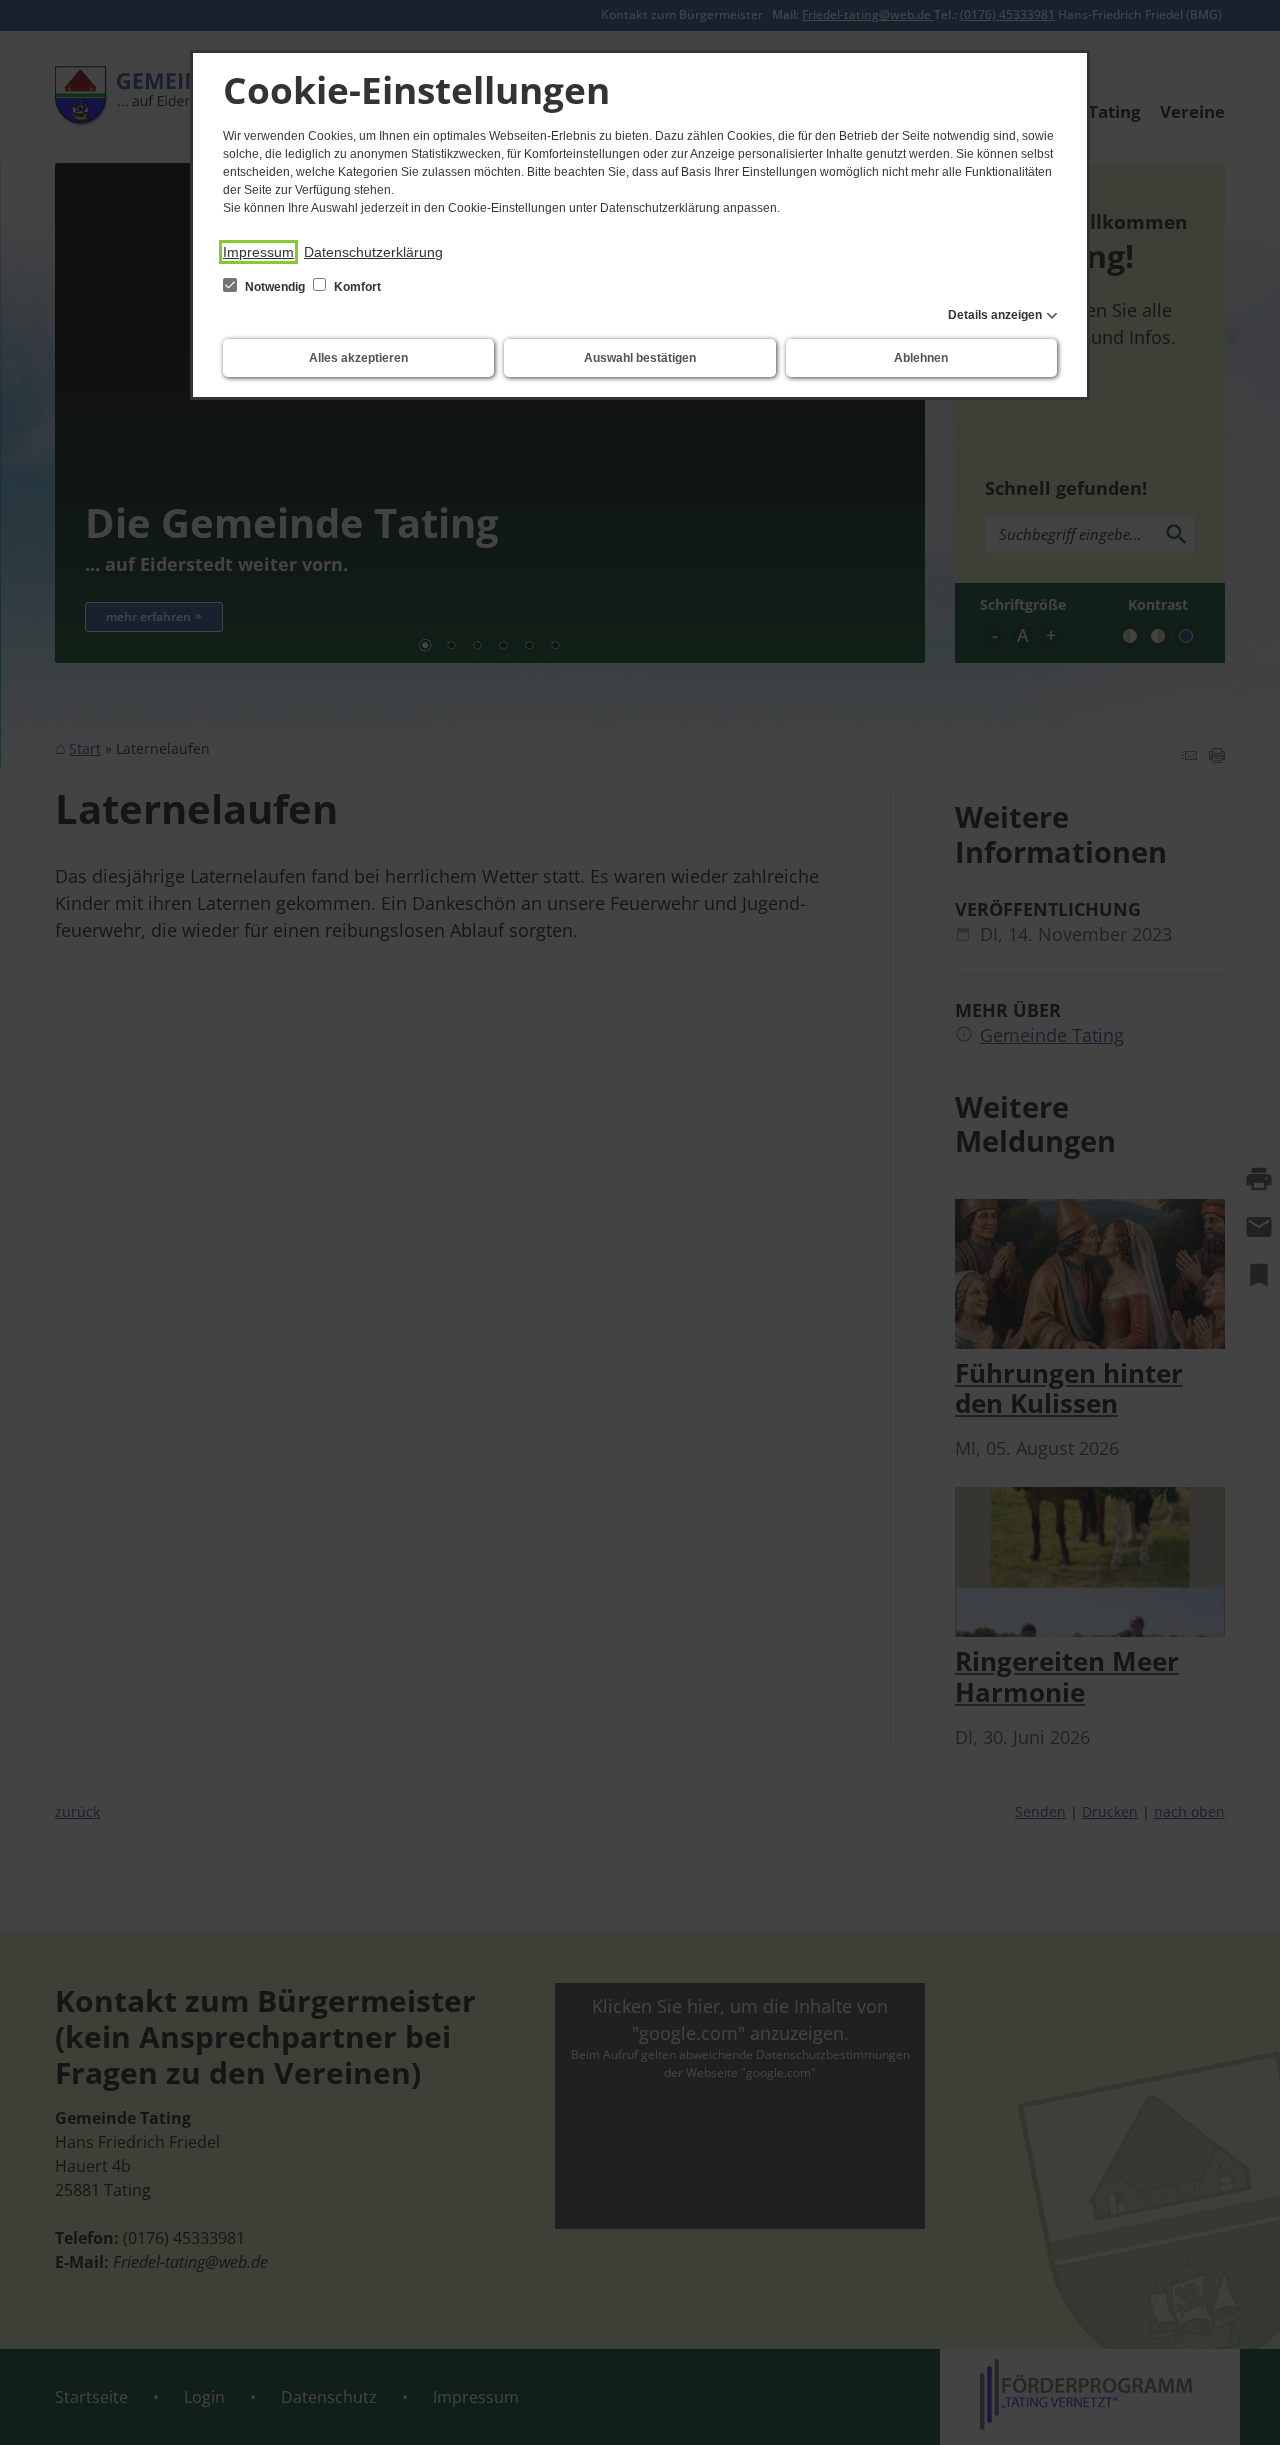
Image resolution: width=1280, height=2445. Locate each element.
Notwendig (275, 287)
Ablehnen (921, 358)
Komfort (356, 287)
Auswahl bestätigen (640, 358)
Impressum (258, 252)
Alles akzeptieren (358, 358)
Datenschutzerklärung (373, 252)
